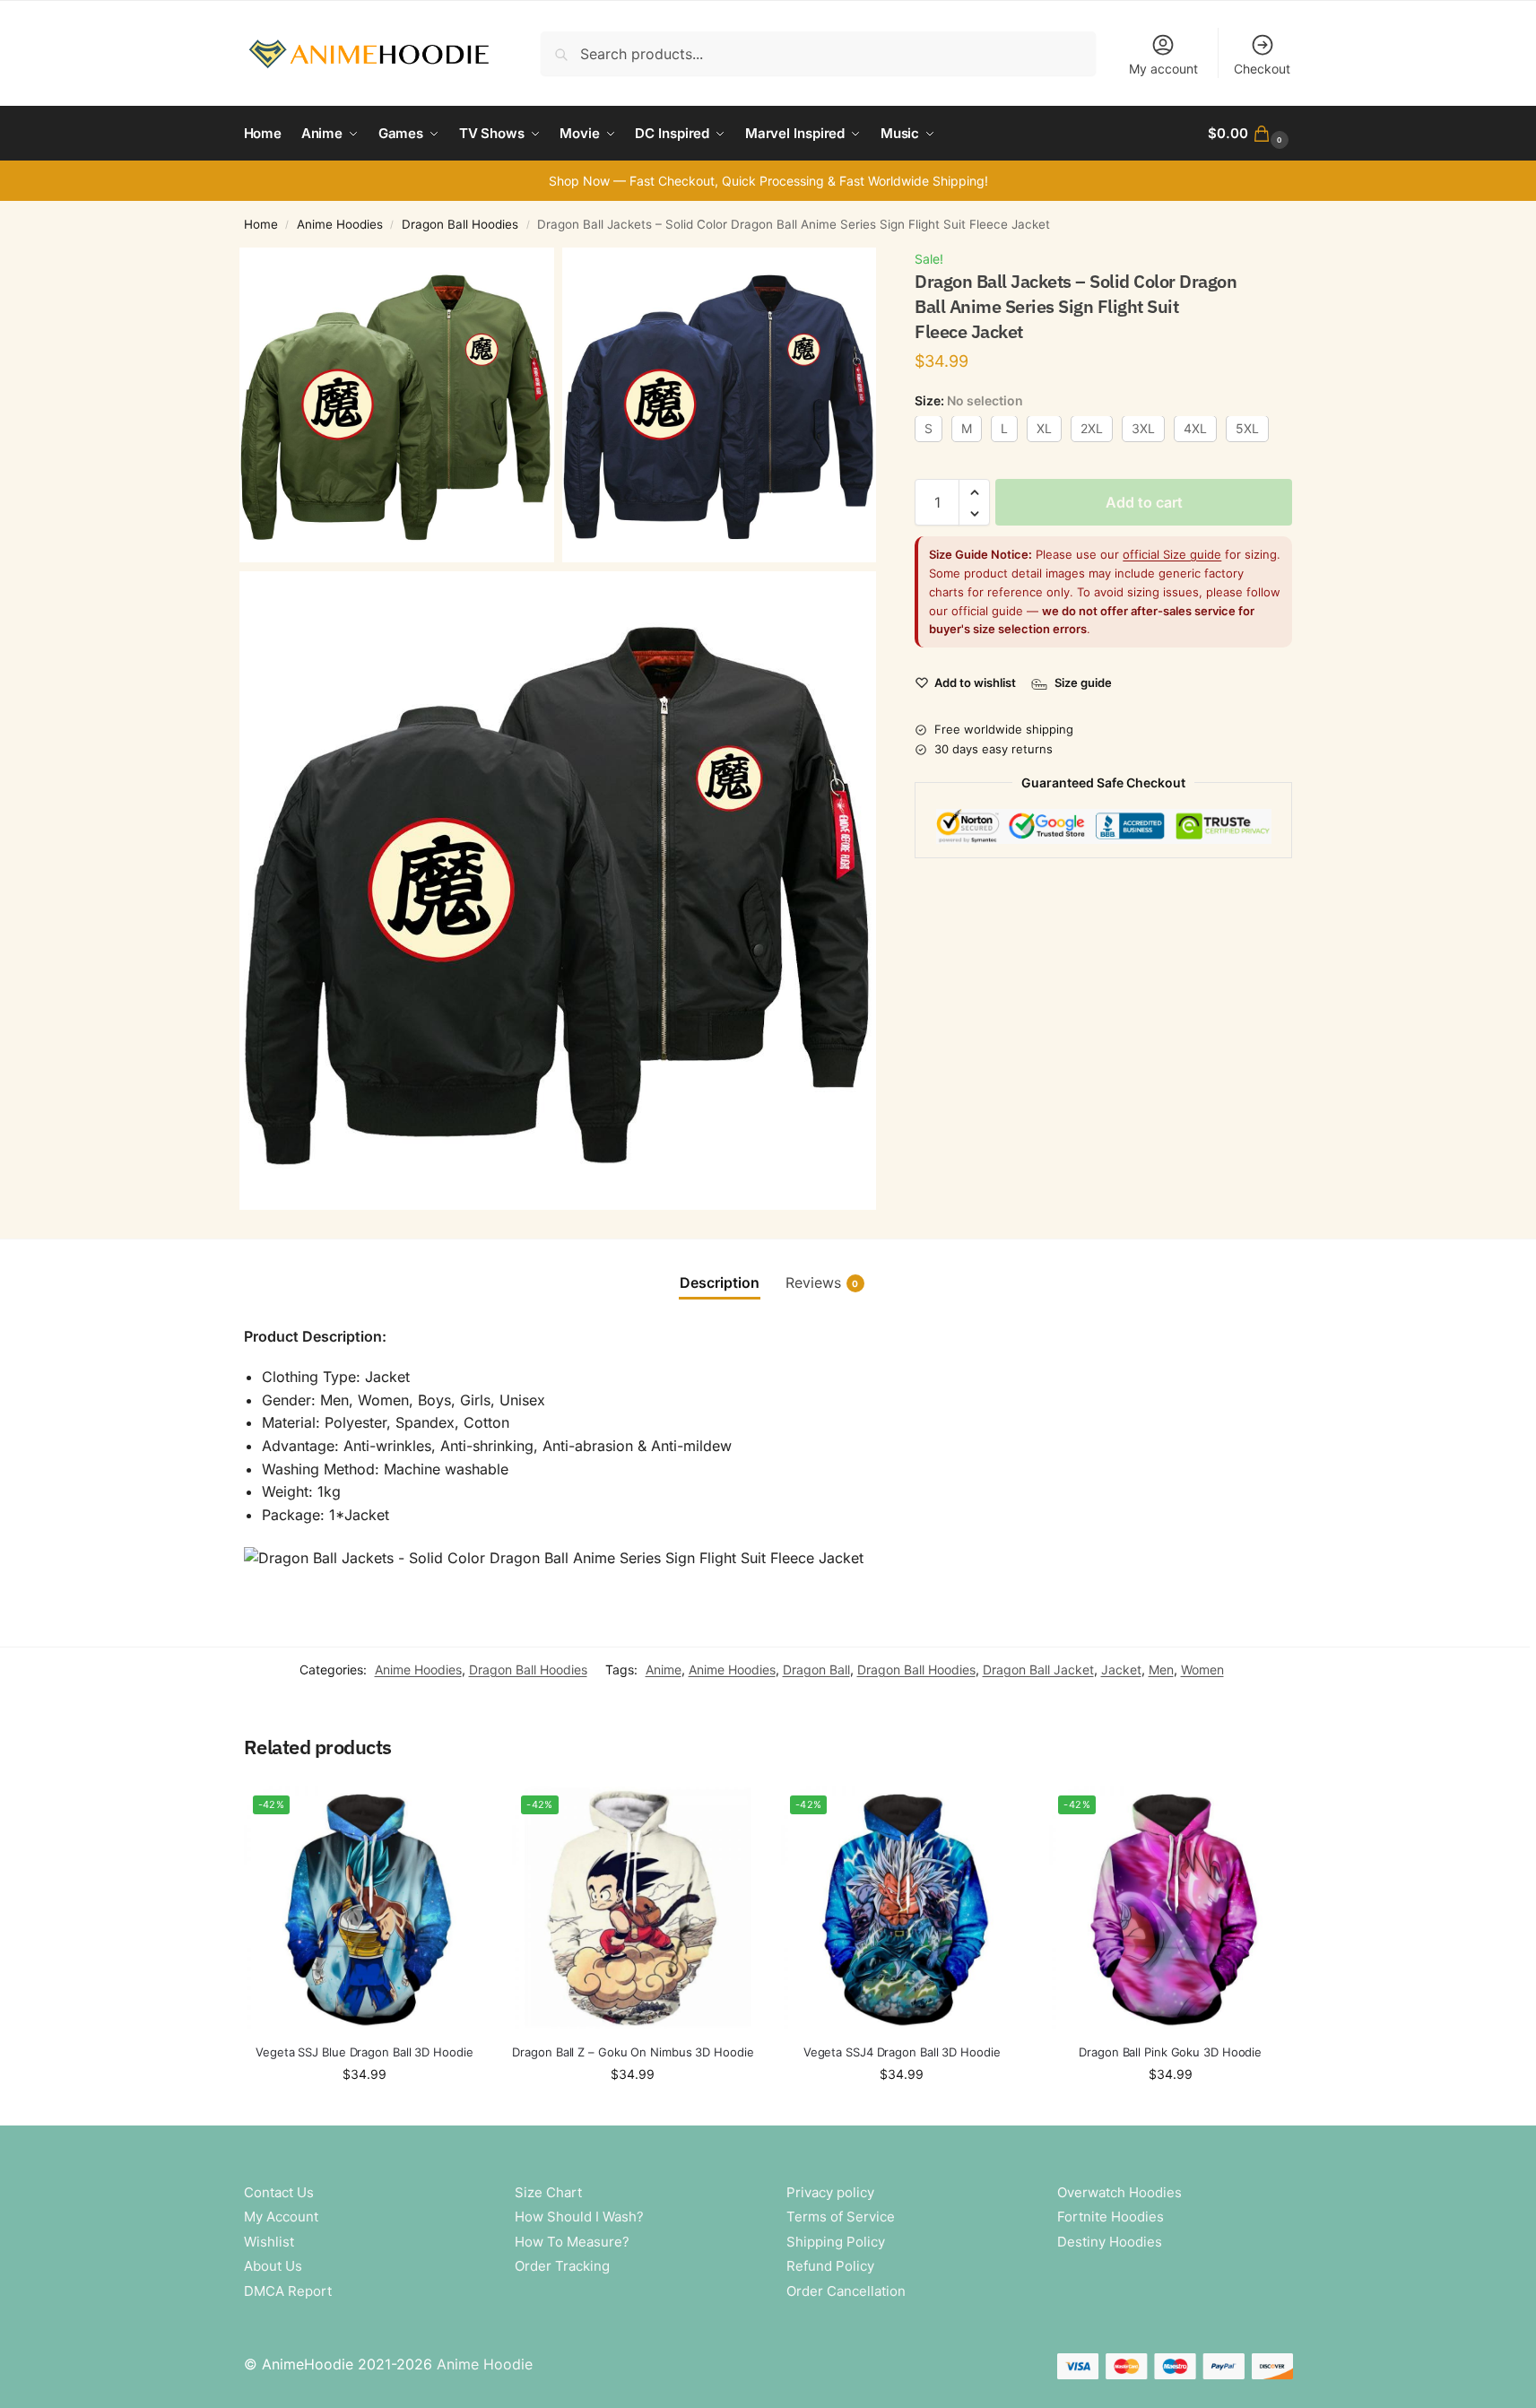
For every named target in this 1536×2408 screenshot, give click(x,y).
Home (261, 224)
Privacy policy (830, 2192)
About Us (273, 2266)
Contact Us (279, 2192)
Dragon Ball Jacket (1038, 1669)
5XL (1247, 429)
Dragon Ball (816, 1669)
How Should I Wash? (579, 2217)
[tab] (720, 1282)
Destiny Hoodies (1110, 2242)
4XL (1195, 429)
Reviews (822, 1282)
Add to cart (1144, 503)
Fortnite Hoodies (1111, 2217)
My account (1163, 69)
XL (1044, 429)
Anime (664, 1669)
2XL (1092, 429)
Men (1161, 1669)
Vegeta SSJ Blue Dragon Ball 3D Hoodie (364, 2052)
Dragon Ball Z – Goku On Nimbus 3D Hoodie (633, 2052)
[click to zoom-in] (397, 405)
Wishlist (269, 2242)
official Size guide (1172, 555)
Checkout (1262, 69)
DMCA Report (288, 2291)
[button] (1250, 134)
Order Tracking (562, 2266)
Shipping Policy (836, 2242)
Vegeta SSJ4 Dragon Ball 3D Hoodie (902, 2052)
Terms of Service (841, 2217)
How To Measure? (572, 2242)
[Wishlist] (458, 1813)
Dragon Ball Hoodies (460, 224)
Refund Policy (830, 2266)
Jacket (1121, 1669)
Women (1202, 1669)
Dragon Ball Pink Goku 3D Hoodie (1170, 2052)
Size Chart (548, 2192)
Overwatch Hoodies (1119, 2192)
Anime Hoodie (485, 2364)
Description (720, 1282)
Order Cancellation (846, 2291)
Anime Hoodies (340, 224)
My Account (281, 2217)
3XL (1143, 429)
